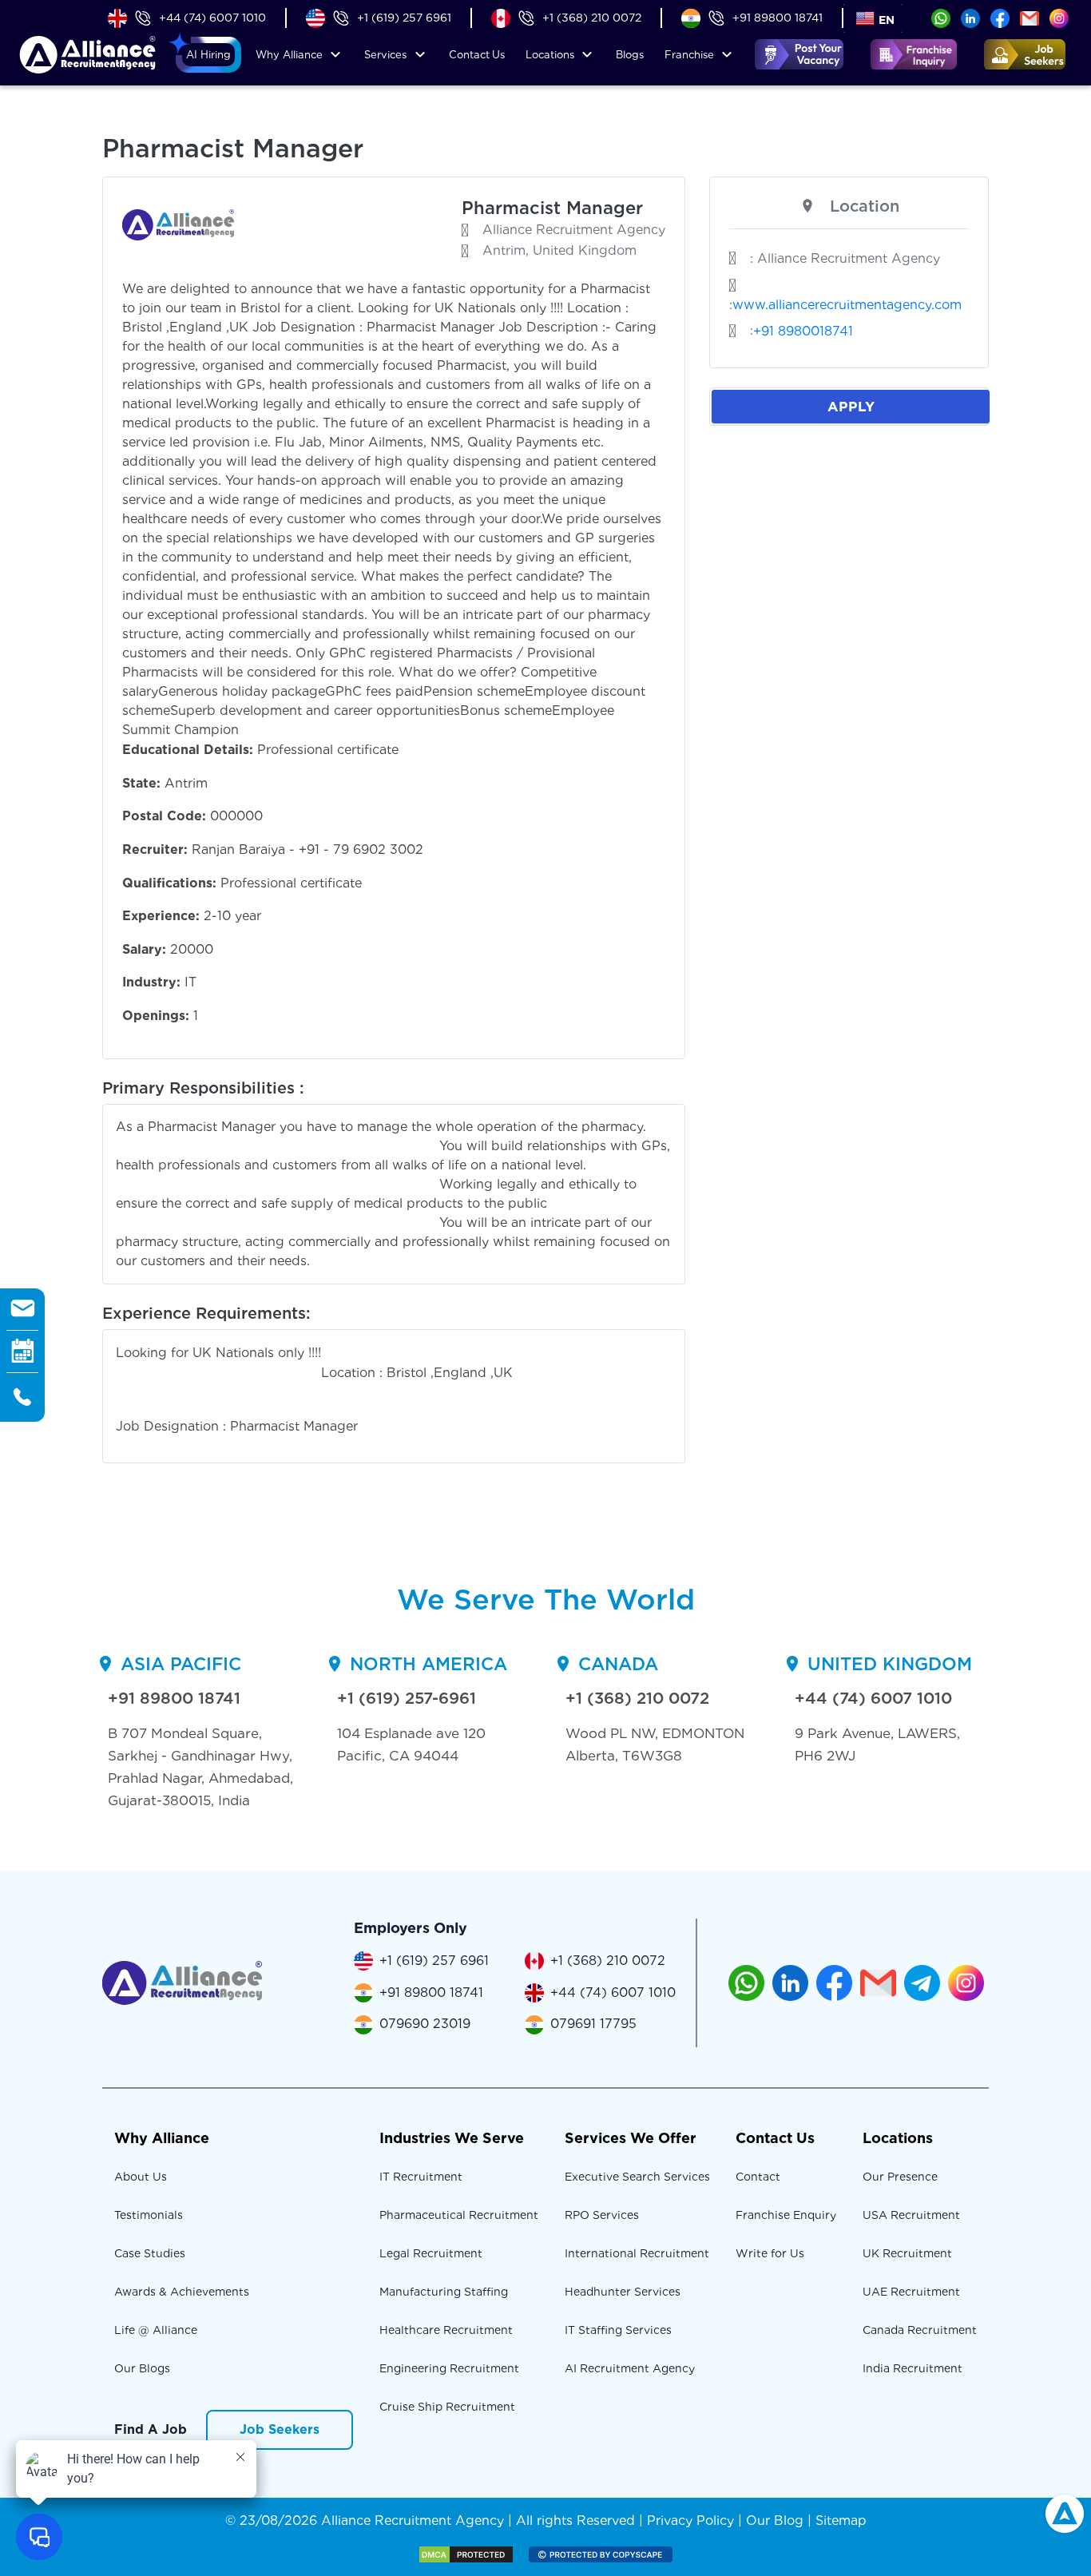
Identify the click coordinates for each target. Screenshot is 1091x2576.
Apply (851, 406)
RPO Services (602, 2215)
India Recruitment (912, 2368)
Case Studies (150, 2253)
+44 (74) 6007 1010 (212, 18)
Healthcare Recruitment (446, 2330)
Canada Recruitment (920, 2330)
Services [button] (385, 55)
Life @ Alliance (156, 2330)
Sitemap (841, 2520)
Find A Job (151, 2429)
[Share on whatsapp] (941, 17)
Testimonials (149, 2215)
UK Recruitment (907, 2253)
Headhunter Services (623, 2292)
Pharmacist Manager (552, 208)
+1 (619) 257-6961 (407, 1698)
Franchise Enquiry (786, 2215)
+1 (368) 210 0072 (592, 18)
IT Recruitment (421, 2177)
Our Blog (775, 2520)
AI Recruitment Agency (630, 2368)
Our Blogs (142, 2368)
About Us (141, 2177)
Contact (477, 55)
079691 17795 (593, 2024)
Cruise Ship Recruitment (447, 2407)
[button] (208, 55)
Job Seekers (280, 2429)
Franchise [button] (689, 55)
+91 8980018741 (803, 331)
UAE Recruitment (911, 2292)
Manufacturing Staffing (444, 2292)
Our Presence (900, 2177)
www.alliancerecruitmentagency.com (847, 305)
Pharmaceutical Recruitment (459, 2215)
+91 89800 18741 (778, 18)
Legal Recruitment (431, 2253)
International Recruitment (637, 2253)
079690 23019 (425, 2024)
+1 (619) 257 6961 (404, 18)
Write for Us (770, 2253)
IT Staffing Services (618, 2330)
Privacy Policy (690, 2520)
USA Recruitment (911, 2215)
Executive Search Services (637, 2177)
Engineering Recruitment (449, 2368)
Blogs (630, 55)
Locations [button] (550, 55)
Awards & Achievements (182, 2292)
